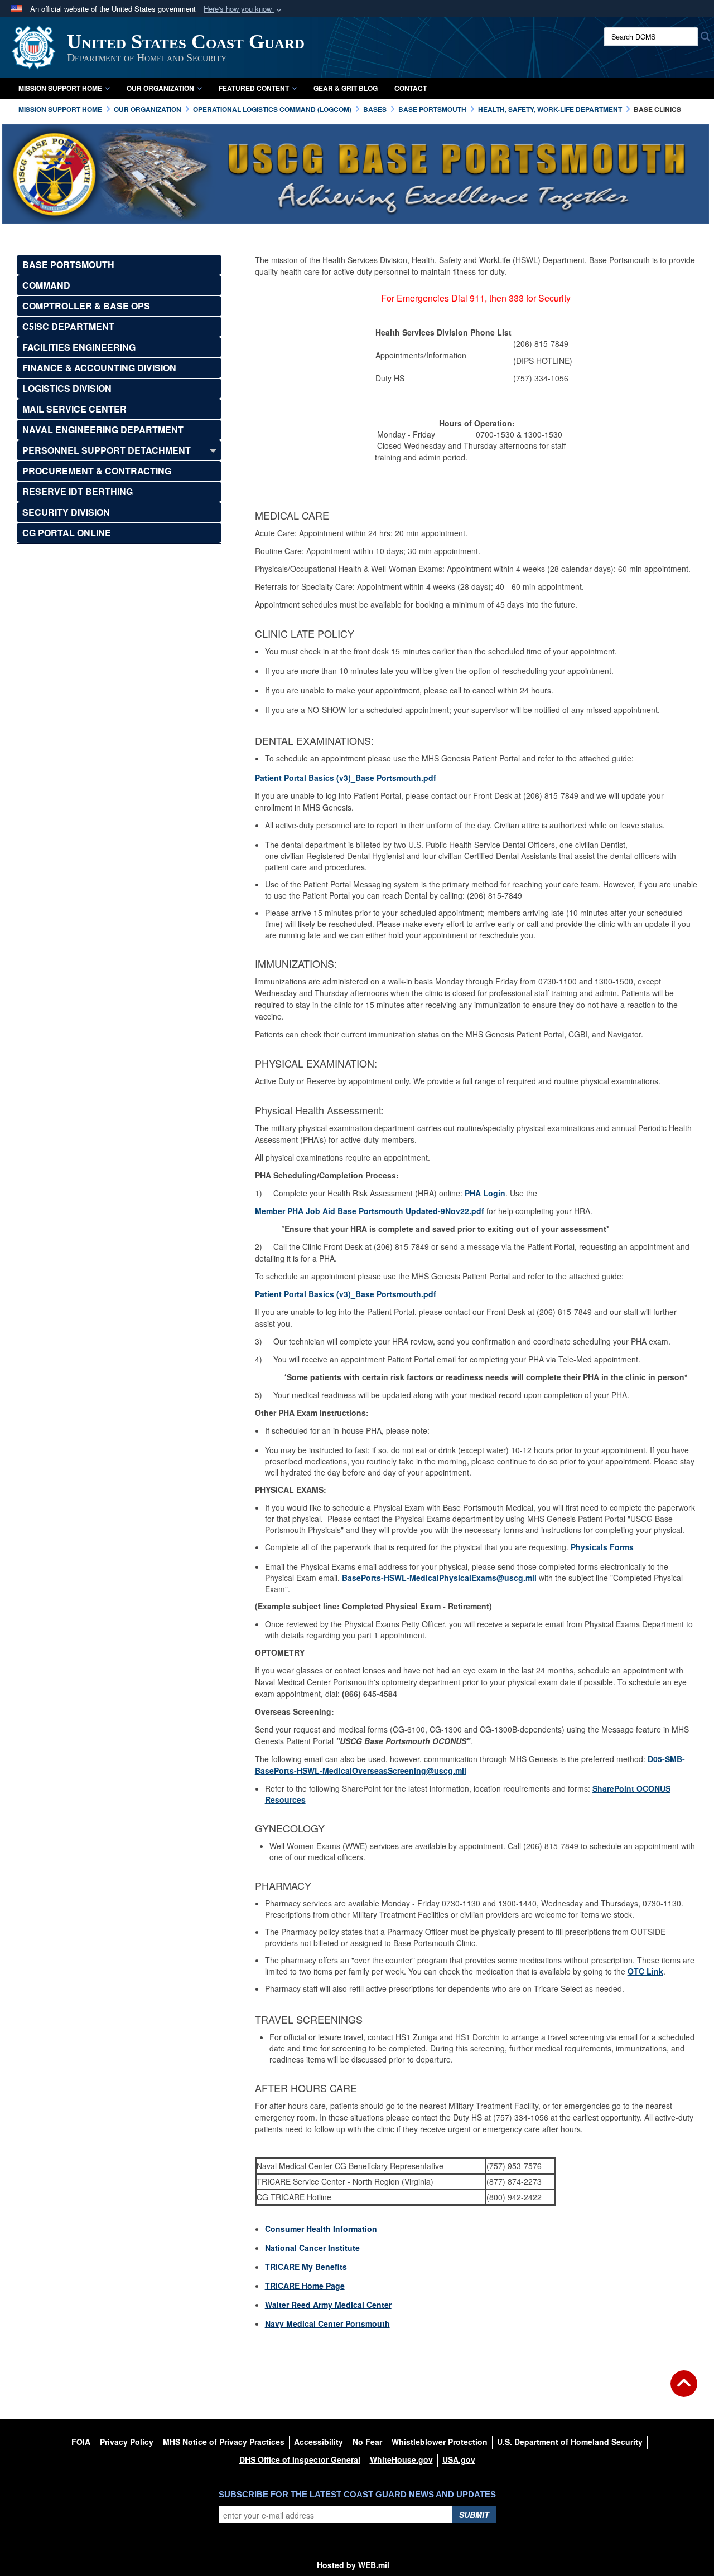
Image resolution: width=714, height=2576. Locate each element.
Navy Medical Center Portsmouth (327, 2323)
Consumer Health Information (321, 2229)
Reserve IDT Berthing (78, 491)
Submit (474, 2515)
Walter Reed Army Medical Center (328, 2305)
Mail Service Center (74, 409)
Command (46, 285)
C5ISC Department (68, 326)
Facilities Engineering (79, 347)
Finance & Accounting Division (99, 368)
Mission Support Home (60, 88)
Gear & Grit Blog (346, 88)
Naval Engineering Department (103, 430)
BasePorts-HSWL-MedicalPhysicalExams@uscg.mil (439, 1578)
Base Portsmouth (68, 265)
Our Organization (160, 88)
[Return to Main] (684, 2390)
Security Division (66, 512)
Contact (411, 88)
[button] (244, 9)
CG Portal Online (67, 533)
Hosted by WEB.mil (353, 2565)
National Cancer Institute (312, 2248)
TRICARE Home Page (305, 2286)
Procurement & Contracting (97, 471)
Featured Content (254, 88)
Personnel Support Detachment (107, 450)
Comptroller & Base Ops (86, 306)
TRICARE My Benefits (306, 2267)
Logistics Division (67, 388)
